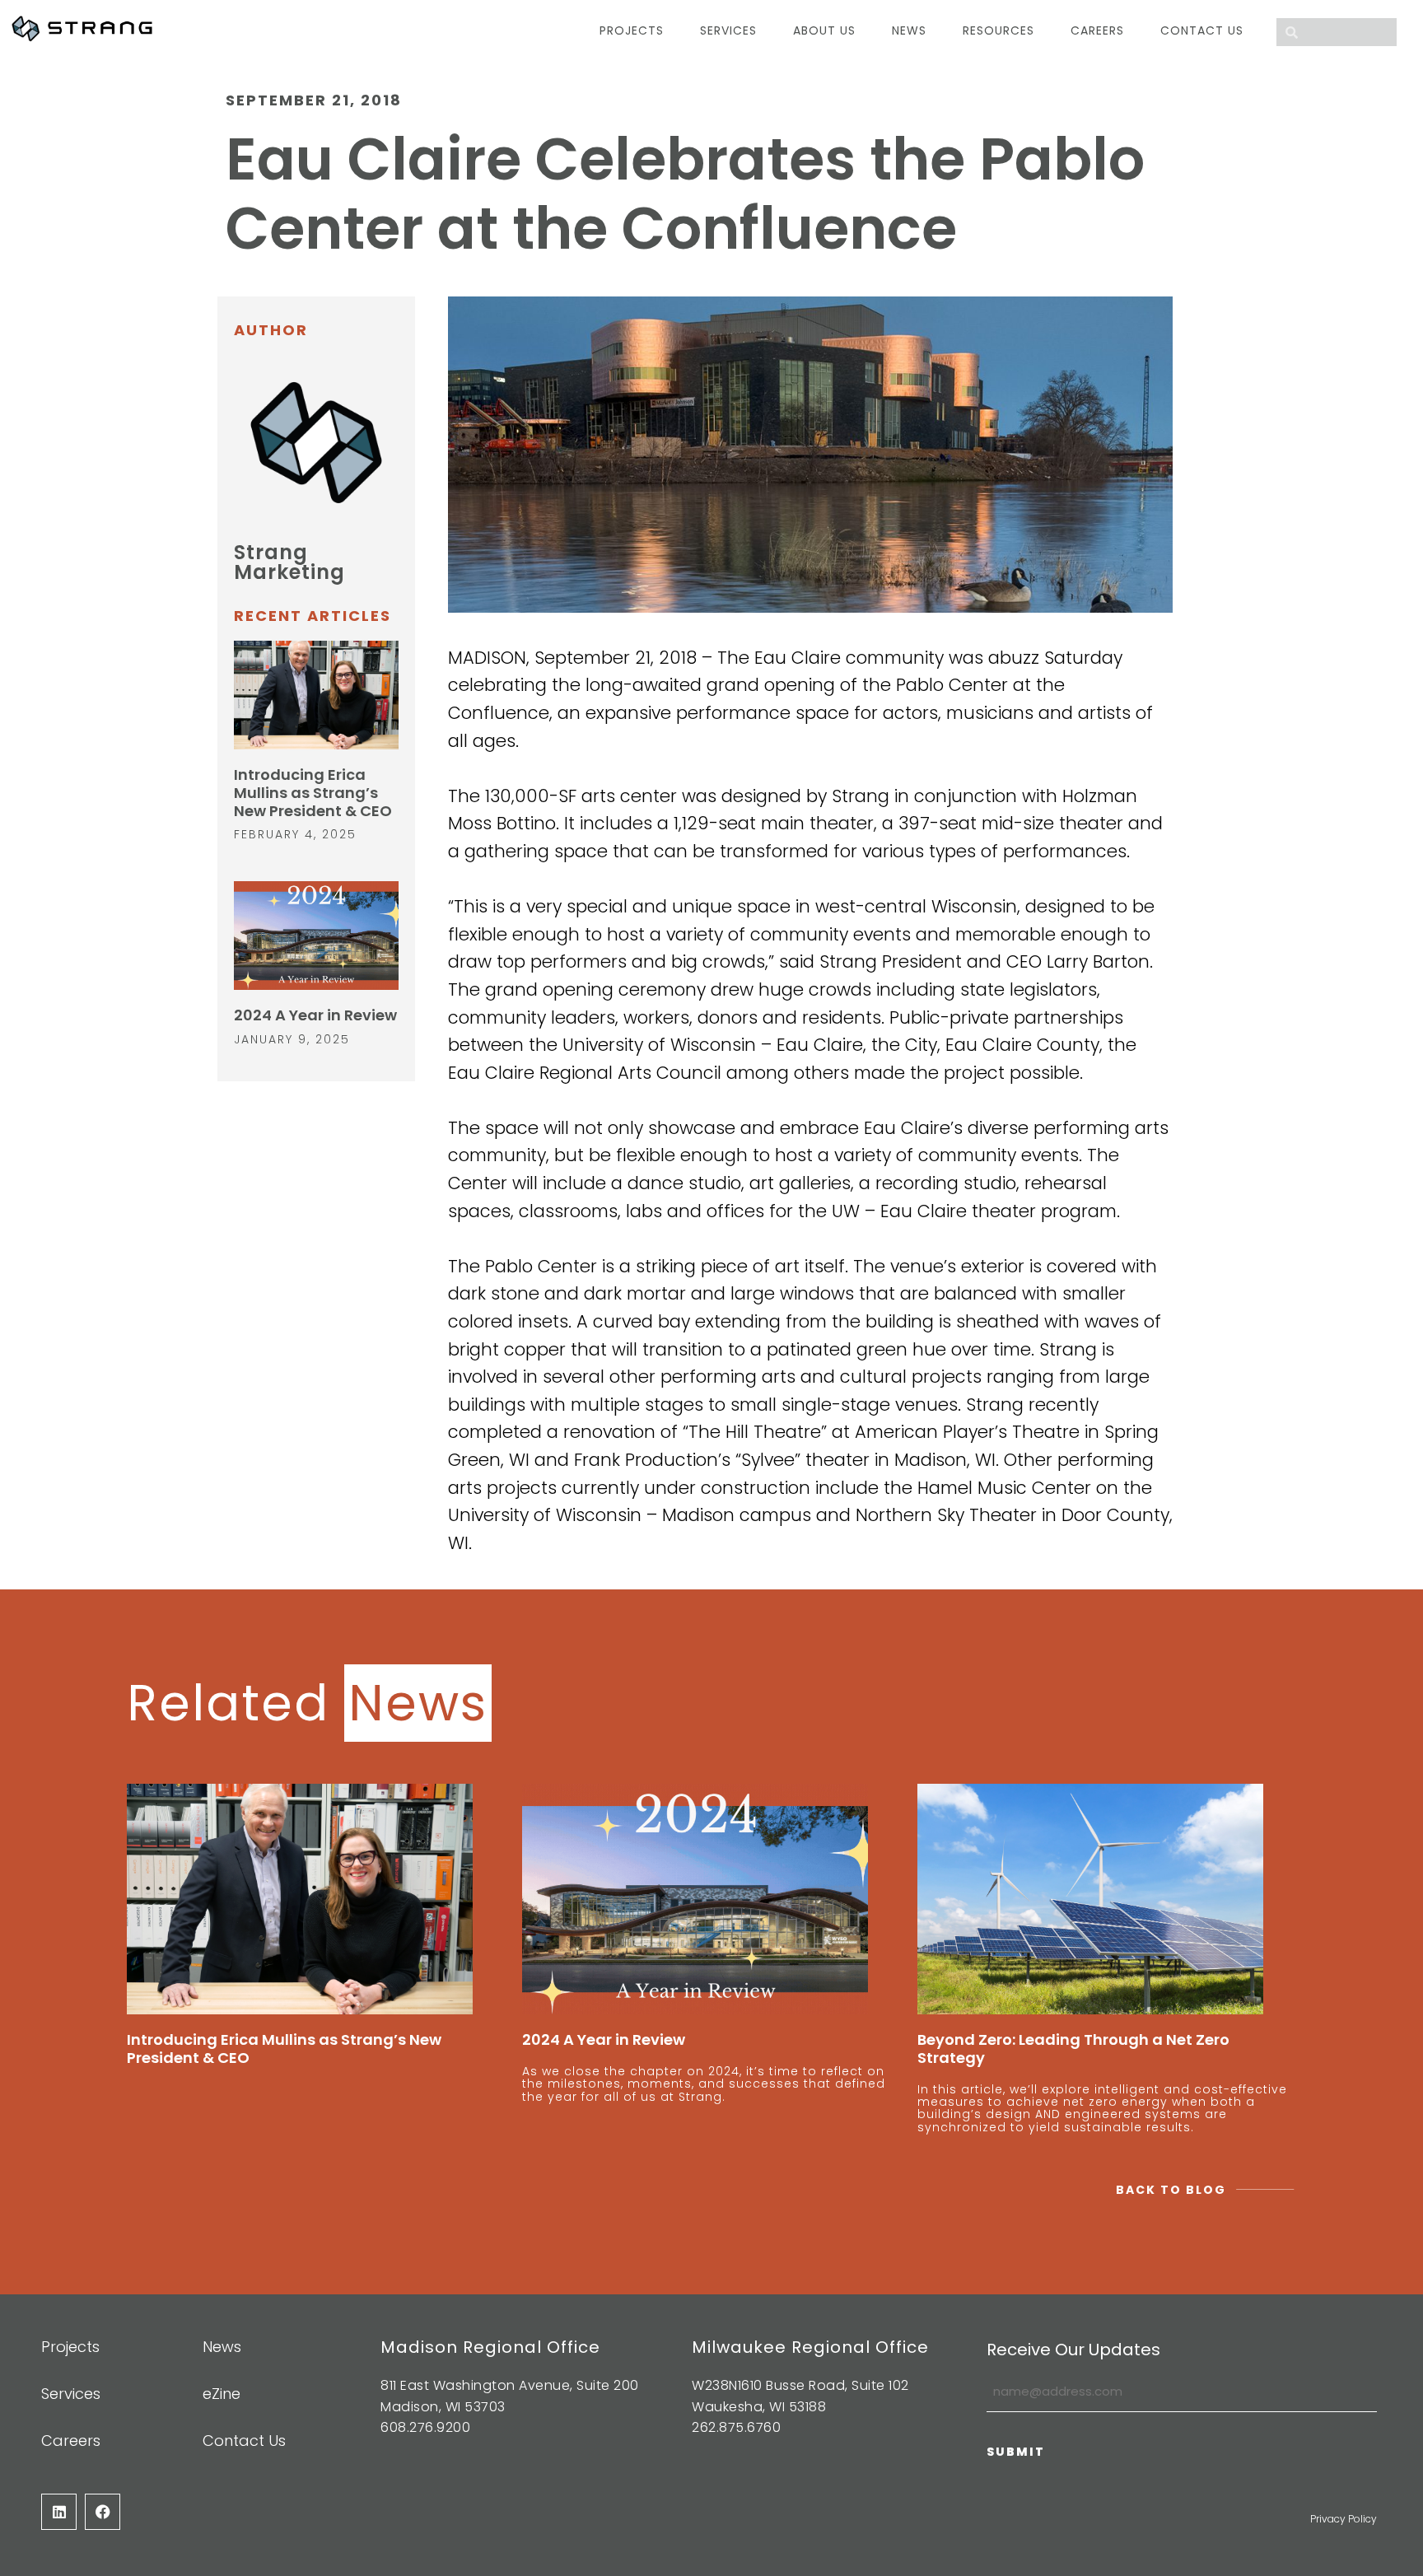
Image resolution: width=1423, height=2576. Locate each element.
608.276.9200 (425, 2427)
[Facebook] (103, 2511)
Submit (1016, 2452)
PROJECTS (632, 30)
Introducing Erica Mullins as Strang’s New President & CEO (313, 792)
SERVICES (728, 30)
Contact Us (1202, 30)
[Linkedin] (59, 2511)
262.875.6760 (736, 2427)
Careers (1097, 30)
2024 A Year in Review (315, 1015)
